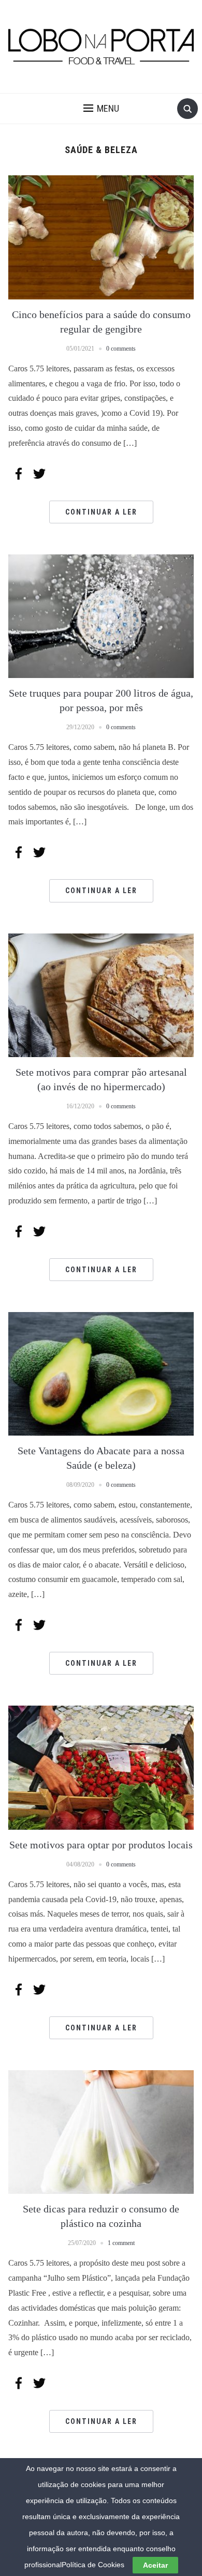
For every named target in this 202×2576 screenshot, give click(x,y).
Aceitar (155, 2565)
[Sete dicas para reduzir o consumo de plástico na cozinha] (101, 2131)
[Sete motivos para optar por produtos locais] (101, 1767)
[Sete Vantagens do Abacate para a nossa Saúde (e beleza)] (101, 1373)
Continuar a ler (101, 512)
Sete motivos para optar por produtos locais (101, 1845)
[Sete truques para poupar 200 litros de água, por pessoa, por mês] (101, 615)
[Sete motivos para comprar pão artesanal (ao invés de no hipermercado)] (101, 994)
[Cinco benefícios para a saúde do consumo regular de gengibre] (101, 237)
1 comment (121, 2243)
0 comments (121, 349)
